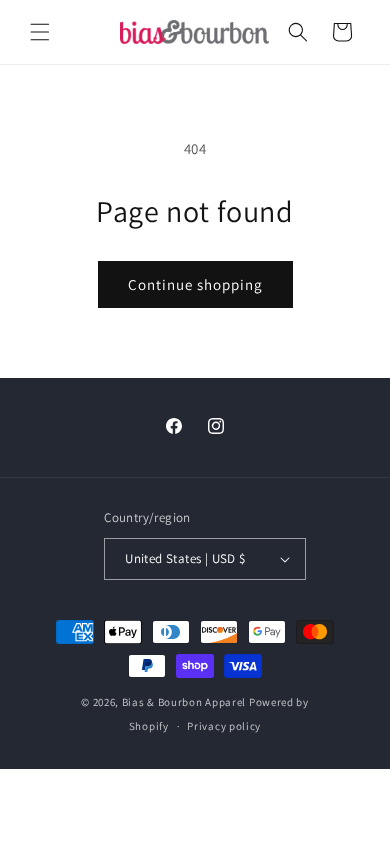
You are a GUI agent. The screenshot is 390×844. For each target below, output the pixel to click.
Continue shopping (195, 284)
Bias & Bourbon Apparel (184, 702)
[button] (40, 32)
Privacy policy (224, 726)
